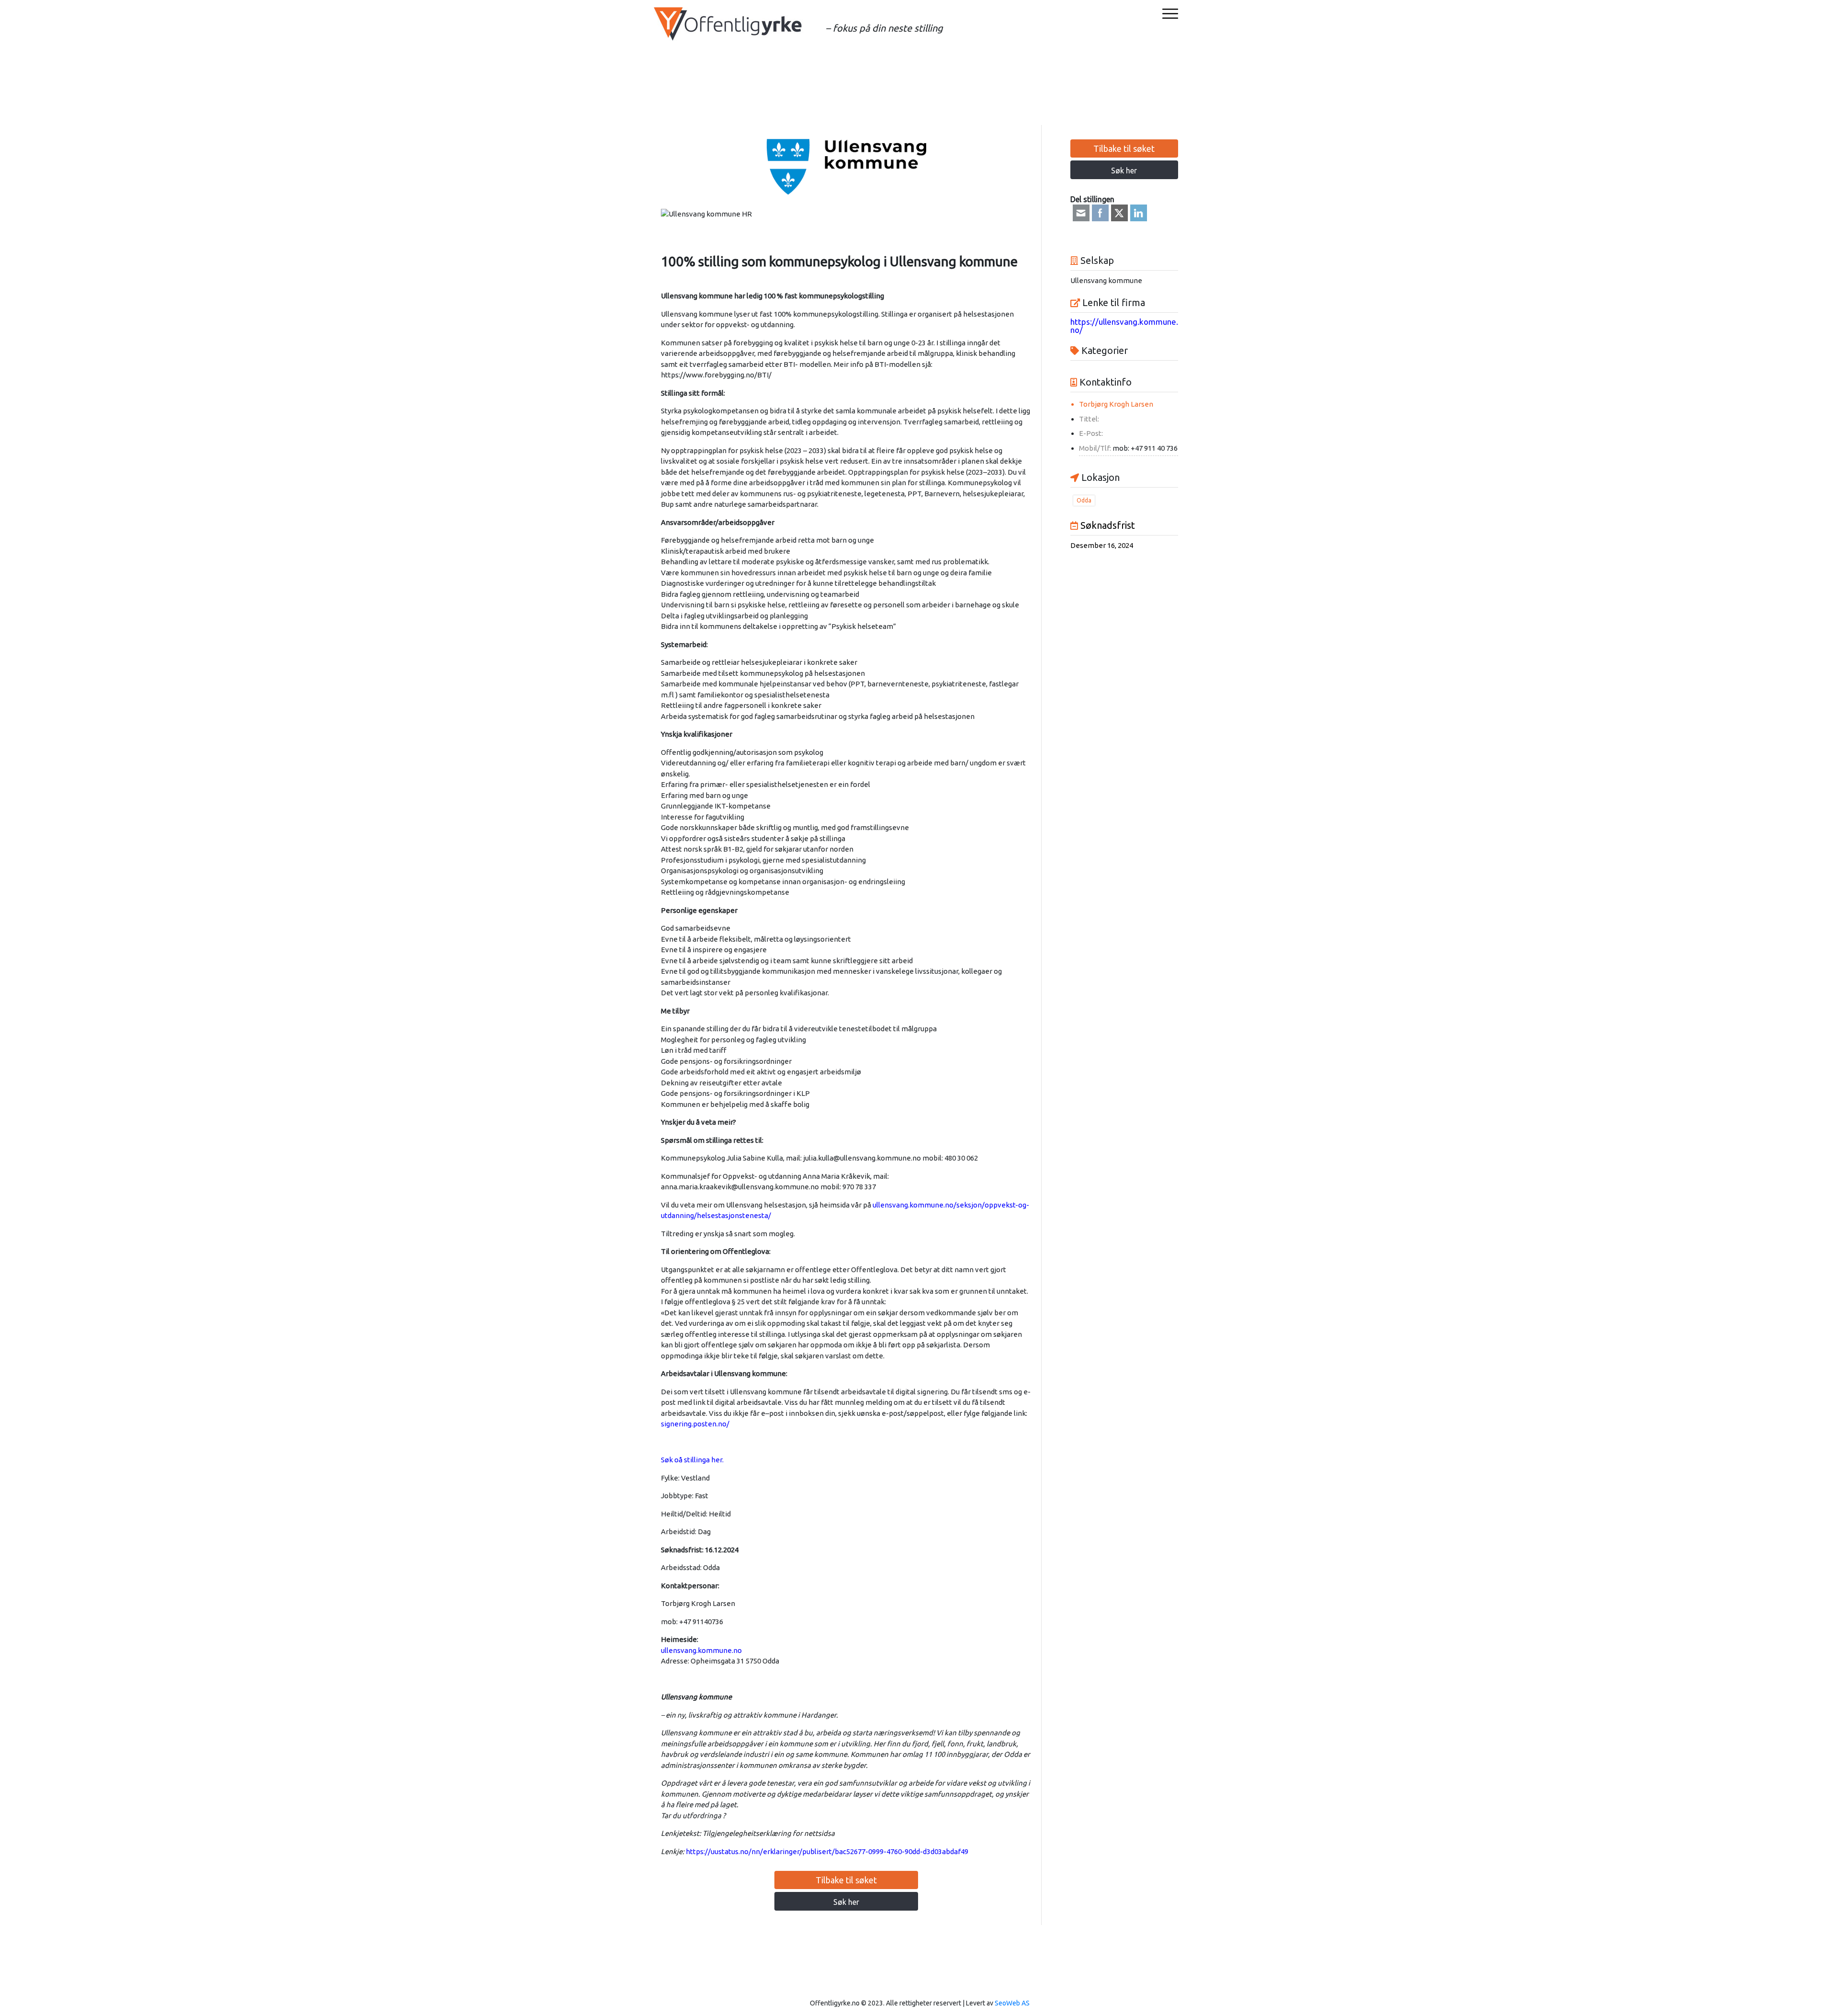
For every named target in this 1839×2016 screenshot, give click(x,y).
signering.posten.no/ (695, 1424)
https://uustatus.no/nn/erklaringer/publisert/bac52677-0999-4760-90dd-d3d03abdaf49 (826, 1851)
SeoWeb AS (1012, 2003)
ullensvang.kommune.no (701, 1650)
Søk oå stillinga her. (692, 1460)
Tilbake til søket (846, 1880)
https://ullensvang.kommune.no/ (1124, 326)
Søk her (846, 1902)
